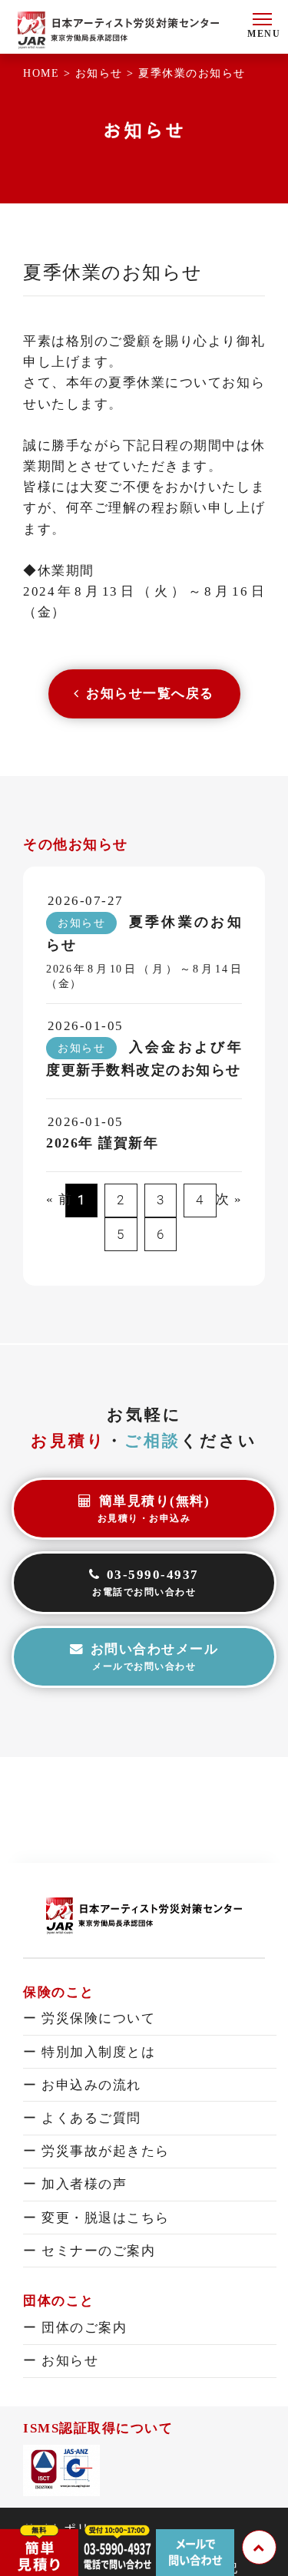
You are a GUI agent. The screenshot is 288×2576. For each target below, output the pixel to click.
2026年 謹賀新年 (102, 1143)
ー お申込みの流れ (82, 2085)
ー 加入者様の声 (75, 2184)
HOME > (49, 73)
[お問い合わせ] (195, 2535)
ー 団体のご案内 (75, 2328)
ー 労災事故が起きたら (96, 2151)
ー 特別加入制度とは (89, 2052)
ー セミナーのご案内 (89, 2251)
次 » (229, 1199)
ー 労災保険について (89, 2018)
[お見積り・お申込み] (39, 2535)
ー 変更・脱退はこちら (96, 2218)
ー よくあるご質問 (82, 2118)
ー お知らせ (61, 2361)
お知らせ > (107, 73)
